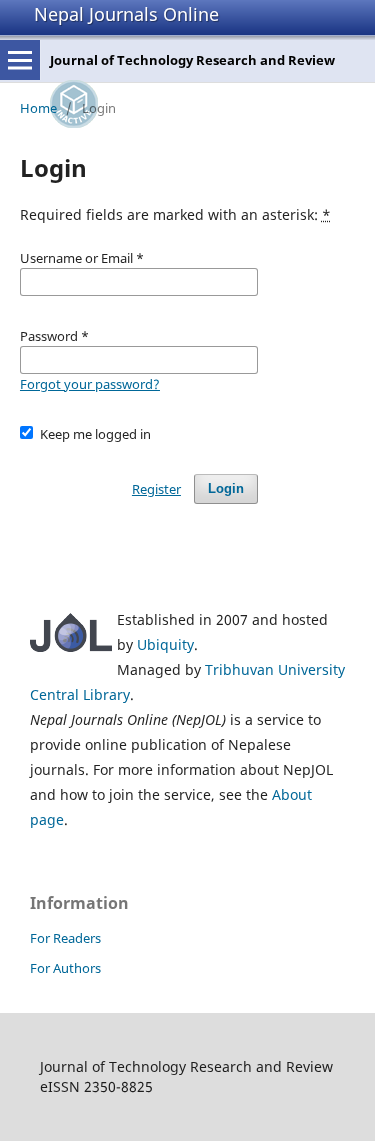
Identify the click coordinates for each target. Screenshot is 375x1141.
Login (226, 488)
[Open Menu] (20, 60)
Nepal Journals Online (126, 14)
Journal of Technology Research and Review (192, 60)
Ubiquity (165, 644)
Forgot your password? (90, 384)
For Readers (65, 938)
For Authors (65, 968)
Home (38, 108)
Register (156, 489)
